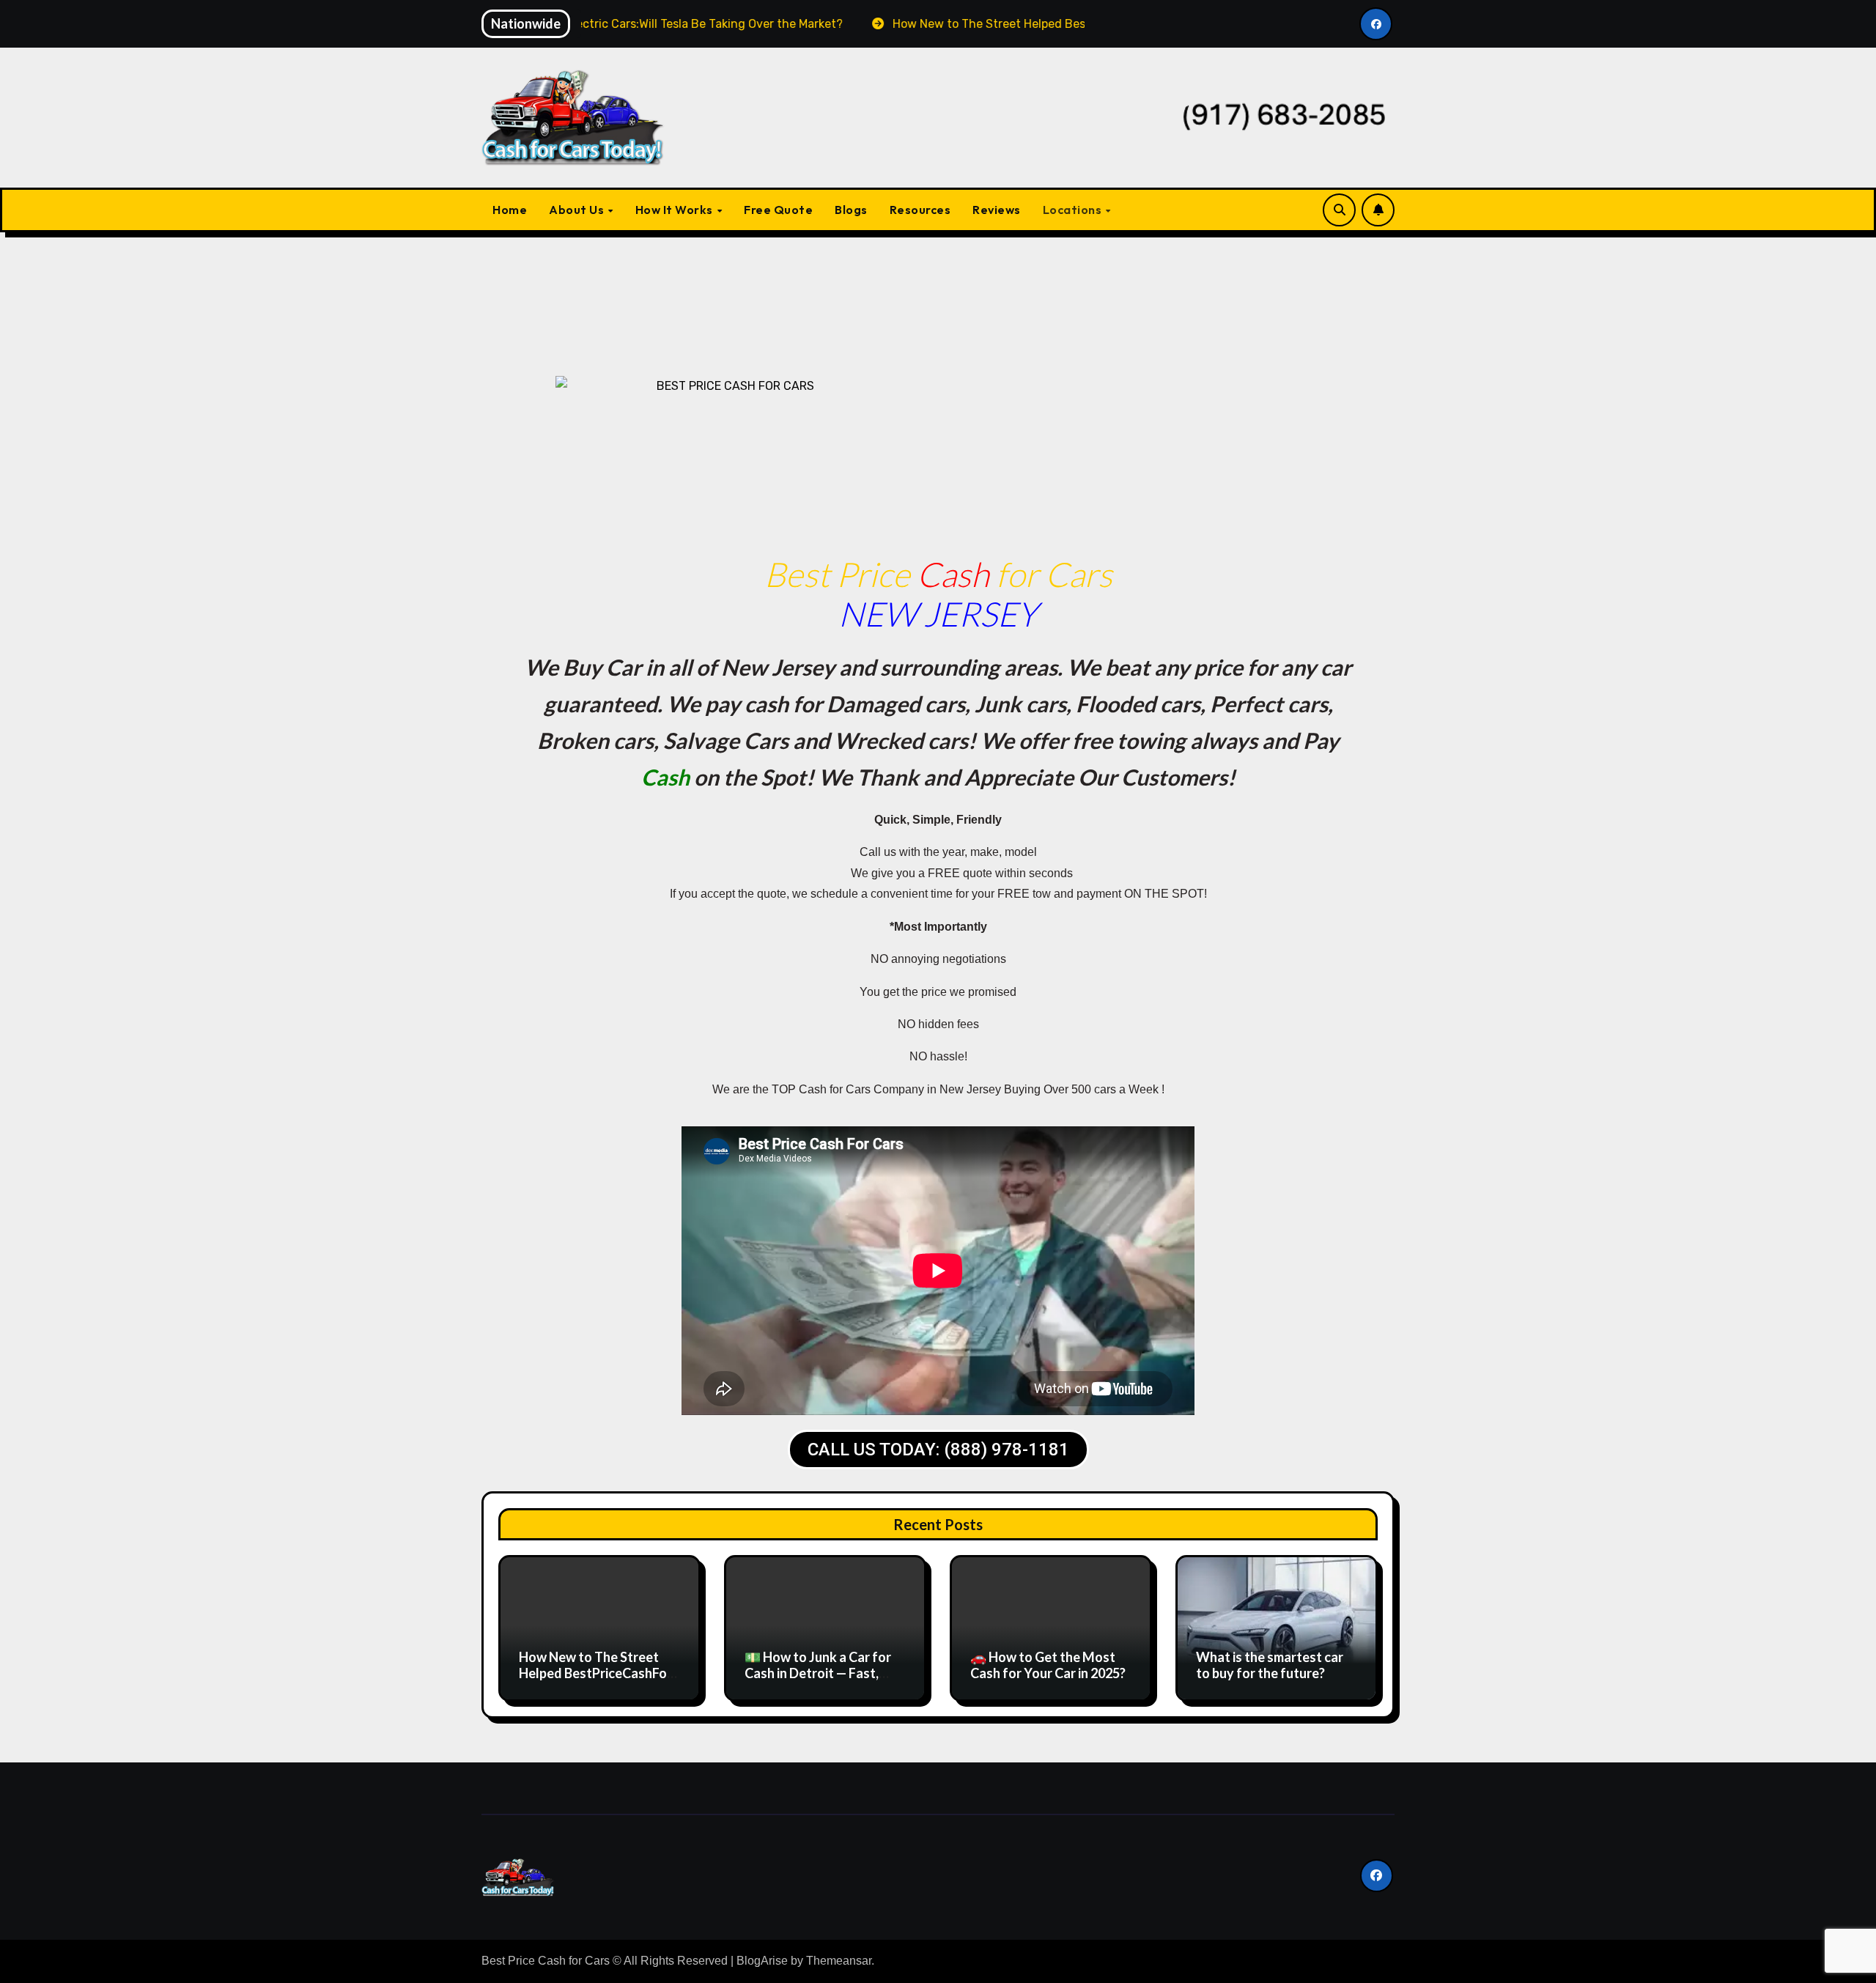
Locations (1074, 210)
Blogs (851, 210)
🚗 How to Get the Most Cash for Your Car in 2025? (1049, 1665)
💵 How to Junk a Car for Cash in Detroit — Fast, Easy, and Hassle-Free (818, 1673)
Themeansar (839, 1961)
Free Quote (778, 210)
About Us (578, 210)
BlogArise (762, 1961)
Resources (920, 210)
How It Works (676, 210)
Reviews (997, 210)
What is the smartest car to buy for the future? (1270, 1665)
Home (510, 210)
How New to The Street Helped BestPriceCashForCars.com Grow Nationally (597, 1673)
